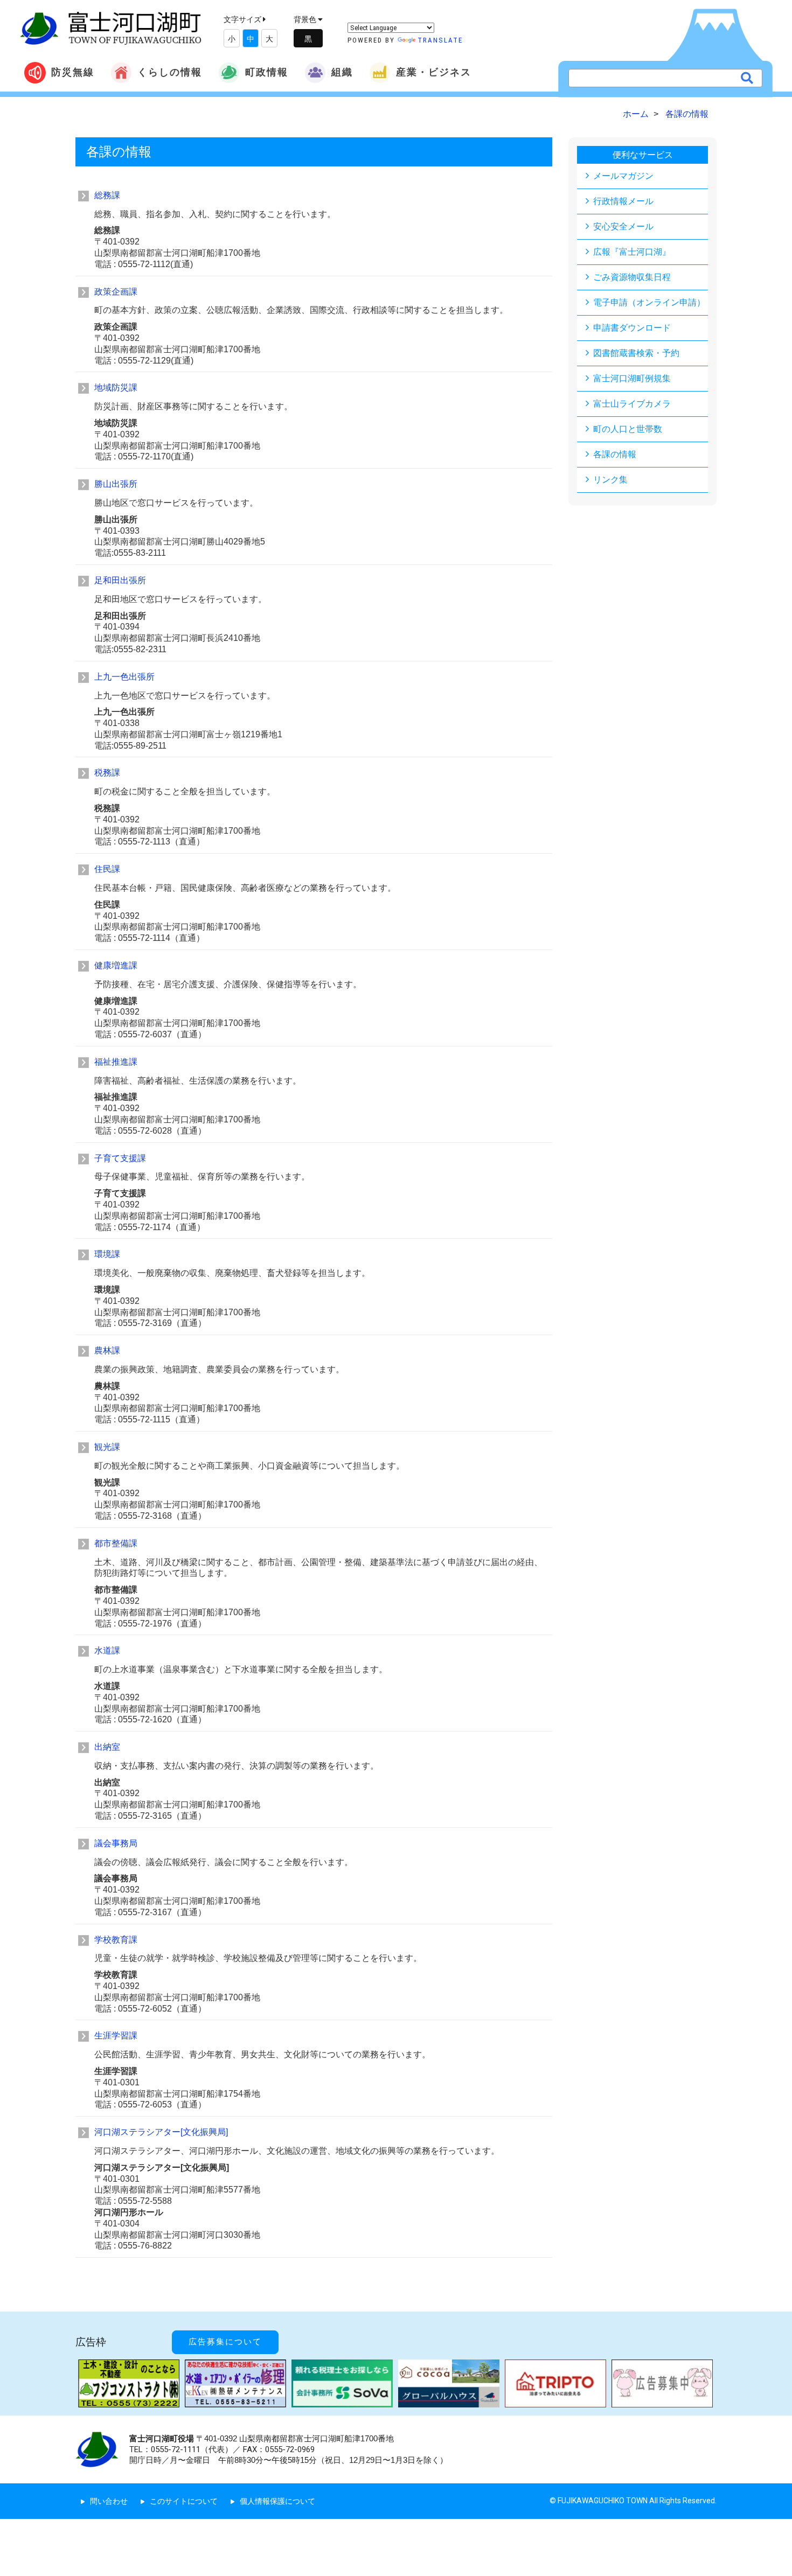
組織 (342, 72)
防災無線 (73, 72)
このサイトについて (184, 2501)
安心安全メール (623, 226)
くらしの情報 (170, 72)
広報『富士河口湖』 (632, 252)
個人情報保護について (277, 2501)
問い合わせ (109, 2501)
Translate (440, 40)
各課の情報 (615, 454)
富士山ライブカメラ (632, 404)
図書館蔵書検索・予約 (636, 353)
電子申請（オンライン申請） (649, 302)
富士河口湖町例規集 (632, 378)
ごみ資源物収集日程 (632, 277)
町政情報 (267, 72)
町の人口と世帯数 (628, 429)
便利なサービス (643, 155)
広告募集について (225, 2342)
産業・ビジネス (434, 72)
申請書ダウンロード (632, 328)
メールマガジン (623, 176)
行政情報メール (623, 201)
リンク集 (610, 480)
